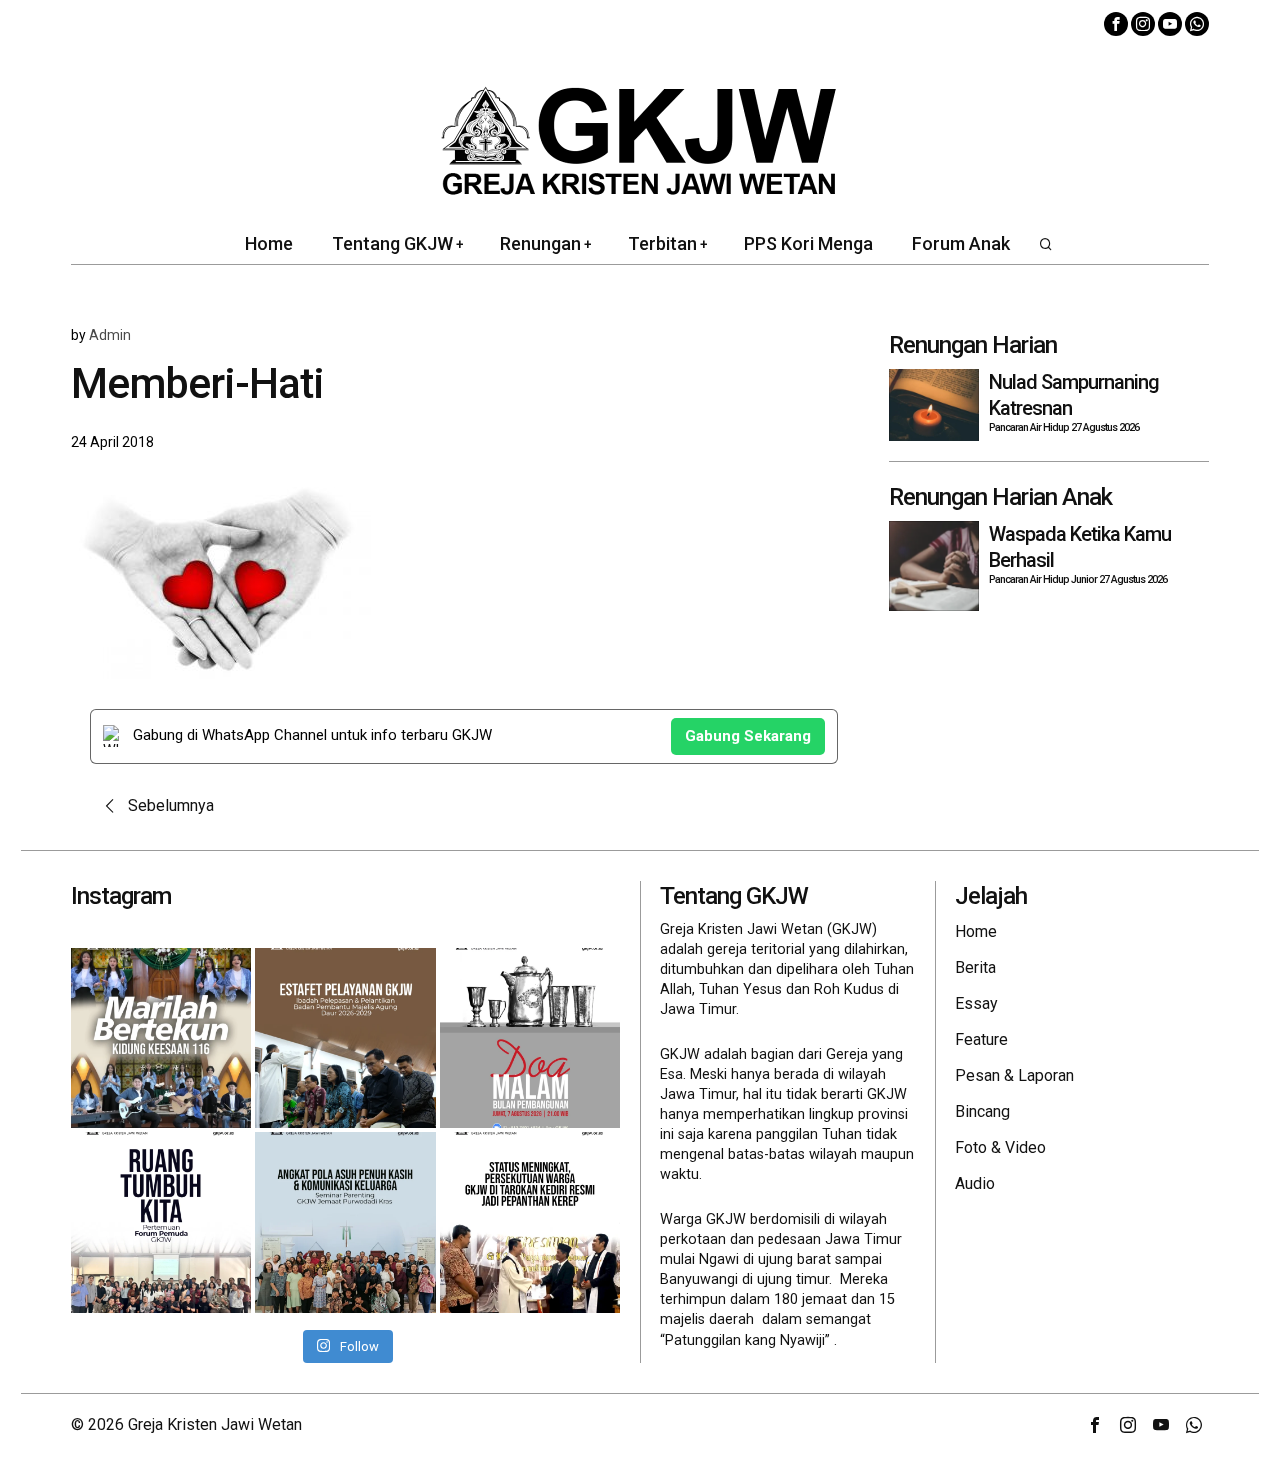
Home (976, 931)
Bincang (982, 1111)
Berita (975, 967)
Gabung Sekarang (748, 736)
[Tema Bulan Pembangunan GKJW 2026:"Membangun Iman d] (530, 1038)
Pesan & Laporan (1014, 1075)
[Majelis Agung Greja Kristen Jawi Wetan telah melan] (345, 1038)
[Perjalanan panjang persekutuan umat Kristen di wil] (530, 1222)
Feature (981, 1039)
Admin (110, 335)
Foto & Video (1000, 1147)
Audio (975, 1183)
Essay (976, 1003)
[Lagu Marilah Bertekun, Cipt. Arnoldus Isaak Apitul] (161, 1038)
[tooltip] (1116, 24)
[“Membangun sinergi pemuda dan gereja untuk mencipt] (161, 1222)
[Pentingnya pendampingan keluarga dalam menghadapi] (345, 1222)
